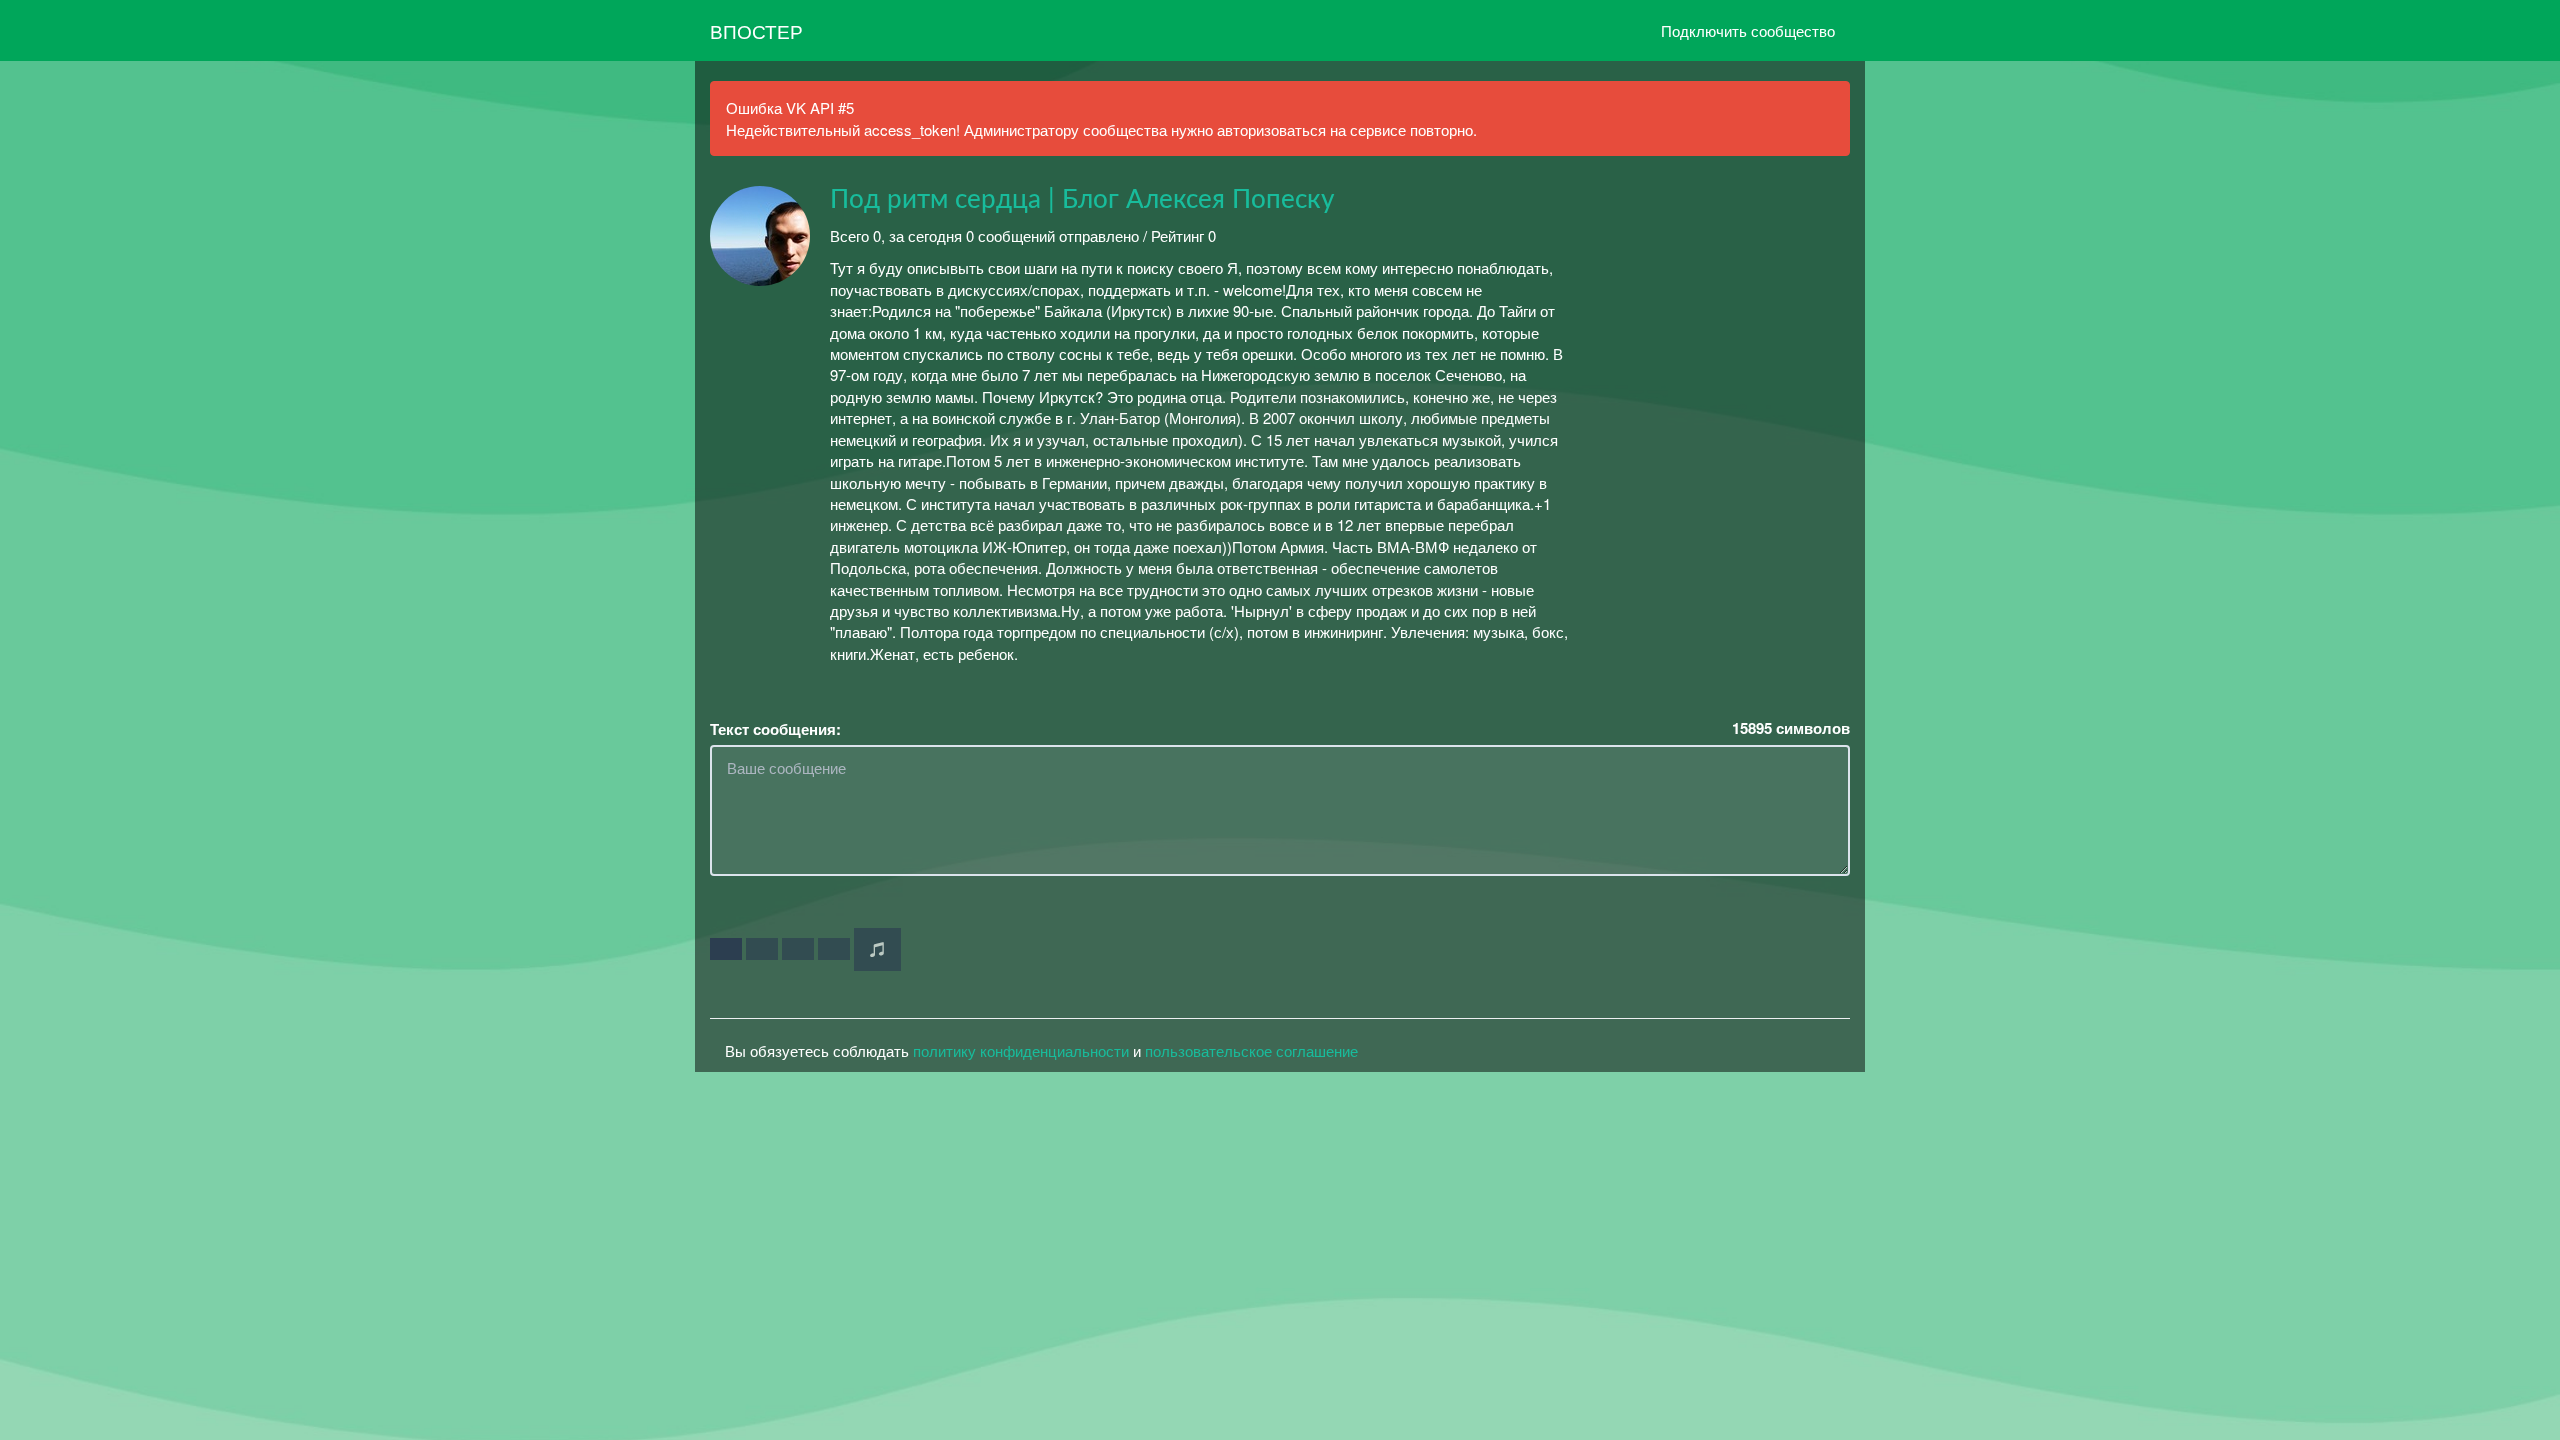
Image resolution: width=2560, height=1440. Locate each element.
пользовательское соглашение (1251, 1050)
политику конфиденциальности (1021, 1050)
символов (1791, 728)
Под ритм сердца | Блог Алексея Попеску (1082, 200)
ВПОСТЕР (756, 30)
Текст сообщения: (775, 729)
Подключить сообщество (1748, 30)
